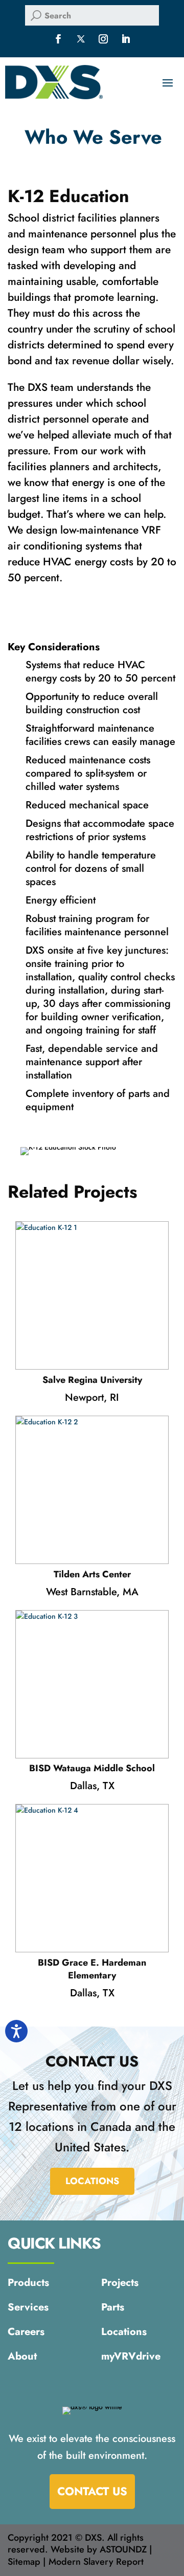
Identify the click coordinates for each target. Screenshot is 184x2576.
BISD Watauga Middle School (92, 1768)
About (22, 2358)
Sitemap (24, 2562)
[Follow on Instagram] (103, 39)
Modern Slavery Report (96, 2562)
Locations (92, 2181)
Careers (26, 2333)
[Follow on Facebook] (58, 39)
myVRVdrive (131, 2358)
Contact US (92, 2491)
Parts (113, 2308)
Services (28, 2308)
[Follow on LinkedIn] (126, 39)
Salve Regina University (92, 1380)
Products (28, 2284)
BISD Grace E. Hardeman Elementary (92, 1969)
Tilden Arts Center (92, 1575)
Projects (120, 2284)
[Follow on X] (81, 39)
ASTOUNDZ (123, 2549)
